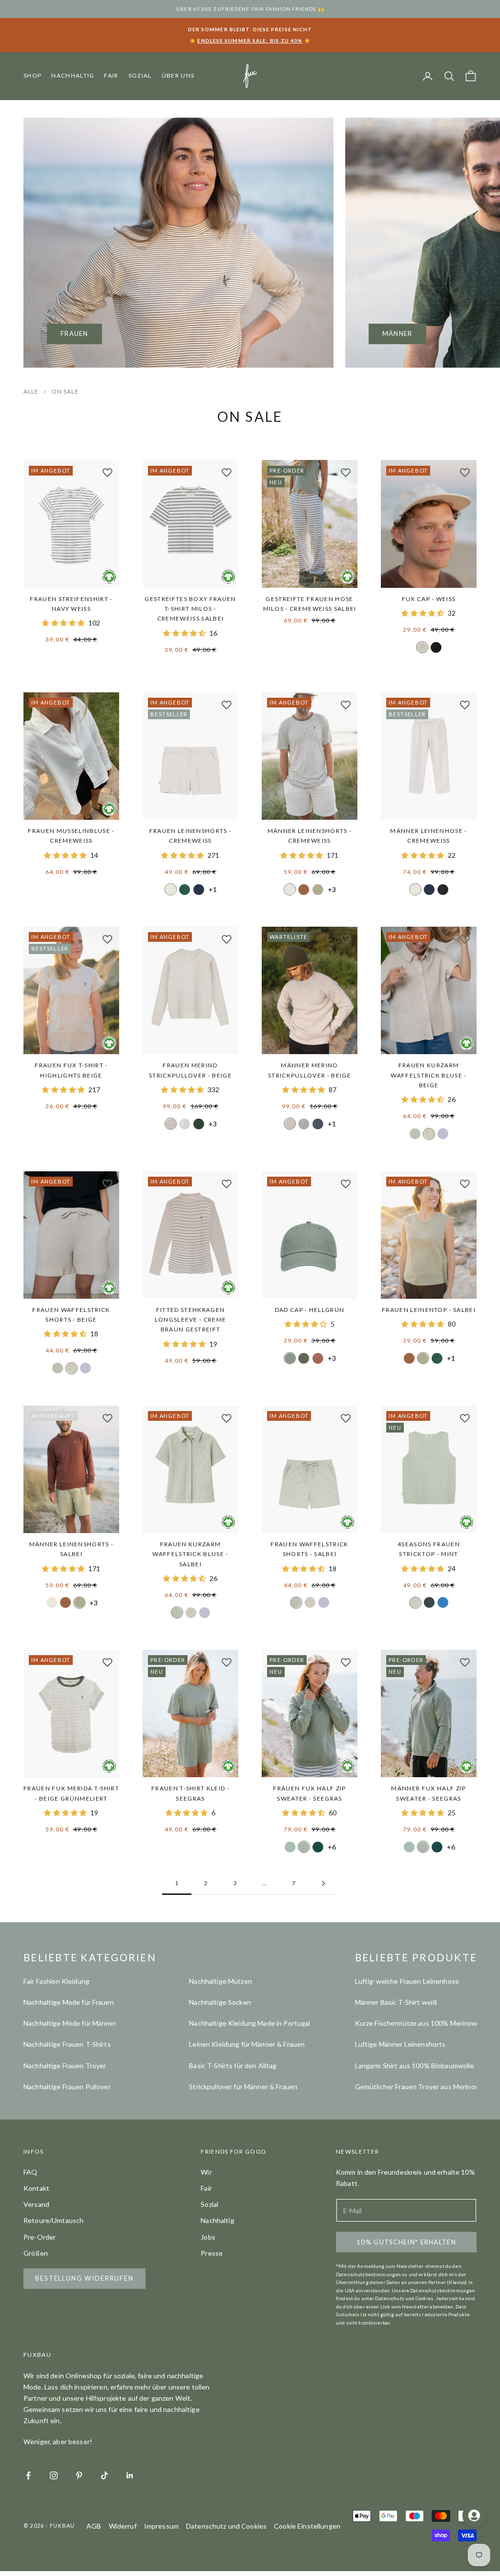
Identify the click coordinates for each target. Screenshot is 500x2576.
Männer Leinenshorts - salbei (72, 1549)
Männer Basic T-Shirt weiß (396, 2002)
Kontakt (36, 2188)
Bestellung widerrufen (84, 2278)
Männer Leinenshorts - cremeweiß (310, 836)
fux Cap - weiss (429, 599)
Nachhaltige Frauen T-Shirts (67, 2044)
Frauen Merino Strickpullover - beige (190, 1070)
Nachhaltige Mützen (220, 1981)
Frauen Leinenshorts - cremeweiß (191, 836)
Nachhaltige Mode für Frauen (69, 2002)
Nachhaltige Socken (220, 2002)
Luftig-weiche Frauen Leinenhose (407, 1981)
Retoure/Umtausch (53, 2220)
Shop (32, 75)
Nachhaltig (73, 75)
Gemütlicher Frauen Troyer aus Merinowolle (423, 2087)
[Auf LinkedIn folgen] (130, 2475)
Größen (36, 2253)
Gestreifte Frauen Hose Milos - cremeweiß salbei (310, 604)
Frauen (74, 333)
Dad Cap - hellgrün (310, 1310)
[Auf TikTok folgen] (104, 2475)
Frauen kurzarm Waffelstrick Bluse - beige (428, 1075)
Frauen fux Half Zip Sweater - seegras (309, 1793)
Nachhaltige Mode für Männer (70, 2023)
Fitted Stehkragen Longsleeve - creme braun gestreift (191, 1320)
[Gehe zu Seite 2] (323, 1883)
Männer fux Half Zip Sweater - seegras (428, 1793)
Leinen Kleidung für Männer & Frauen (247, 2044)
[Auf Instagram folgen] (54, 2475)
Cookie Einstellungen (307, 2526)
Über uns (178, 75)
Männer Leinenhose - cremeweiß (428, 836)
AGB (94, 2526)
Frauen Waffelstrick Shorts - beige (71, 1315)
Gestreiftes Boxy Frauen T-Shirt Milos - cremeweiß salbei (190, 609)
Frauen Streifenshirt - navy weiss (71, 604)
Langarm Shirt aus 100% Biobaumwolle (415, 2066)
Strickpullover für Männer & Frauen (243, 2087)
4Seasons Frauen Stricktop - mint (429, 1549)
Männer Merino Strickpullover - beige (310, 1070)
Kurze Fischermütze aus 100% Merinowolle (422, 2023)
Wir (206, 2172)
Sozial (140, 75)
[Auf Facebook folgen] (28, 2475)
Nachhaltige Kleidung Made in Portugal (250, 2023)
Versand (36, 2204)
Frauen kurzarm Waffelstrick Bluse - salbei (190, 1554)
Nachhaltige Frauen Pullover (67, 2087)
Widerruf (123, 2526)
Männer (397, 333)
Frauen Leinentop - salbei (429, 1310)
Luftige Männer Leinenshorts (400, 2044)
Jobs (208, 2237)
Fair (111, 75)
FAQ (30, 2172)
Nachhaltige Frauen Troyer (65, 2066)
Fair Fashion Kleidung (56, 1981)
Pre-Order (40, 2237)
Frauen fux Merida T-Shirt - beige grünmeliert (71, 1793)
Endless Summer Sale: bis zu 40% (250, 41)
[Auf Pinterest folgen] (79, 2475)
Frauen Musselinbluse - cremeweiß (71, 836)
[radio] (422, 647)
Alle (32, 391)
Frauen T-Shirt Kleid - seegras (190, 1793)
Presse (212, 2253)
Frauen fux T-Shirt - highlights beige (71, 1070)
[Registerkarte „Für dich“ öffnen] (474, 2515)
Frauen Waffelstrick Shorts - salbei (309, 1549)
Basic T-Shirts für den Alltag (233, 2066)
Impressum (161, 2526)
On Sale (65, 391)
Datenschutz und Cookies (226, 2526)
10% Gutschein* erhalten (406, 2242)
